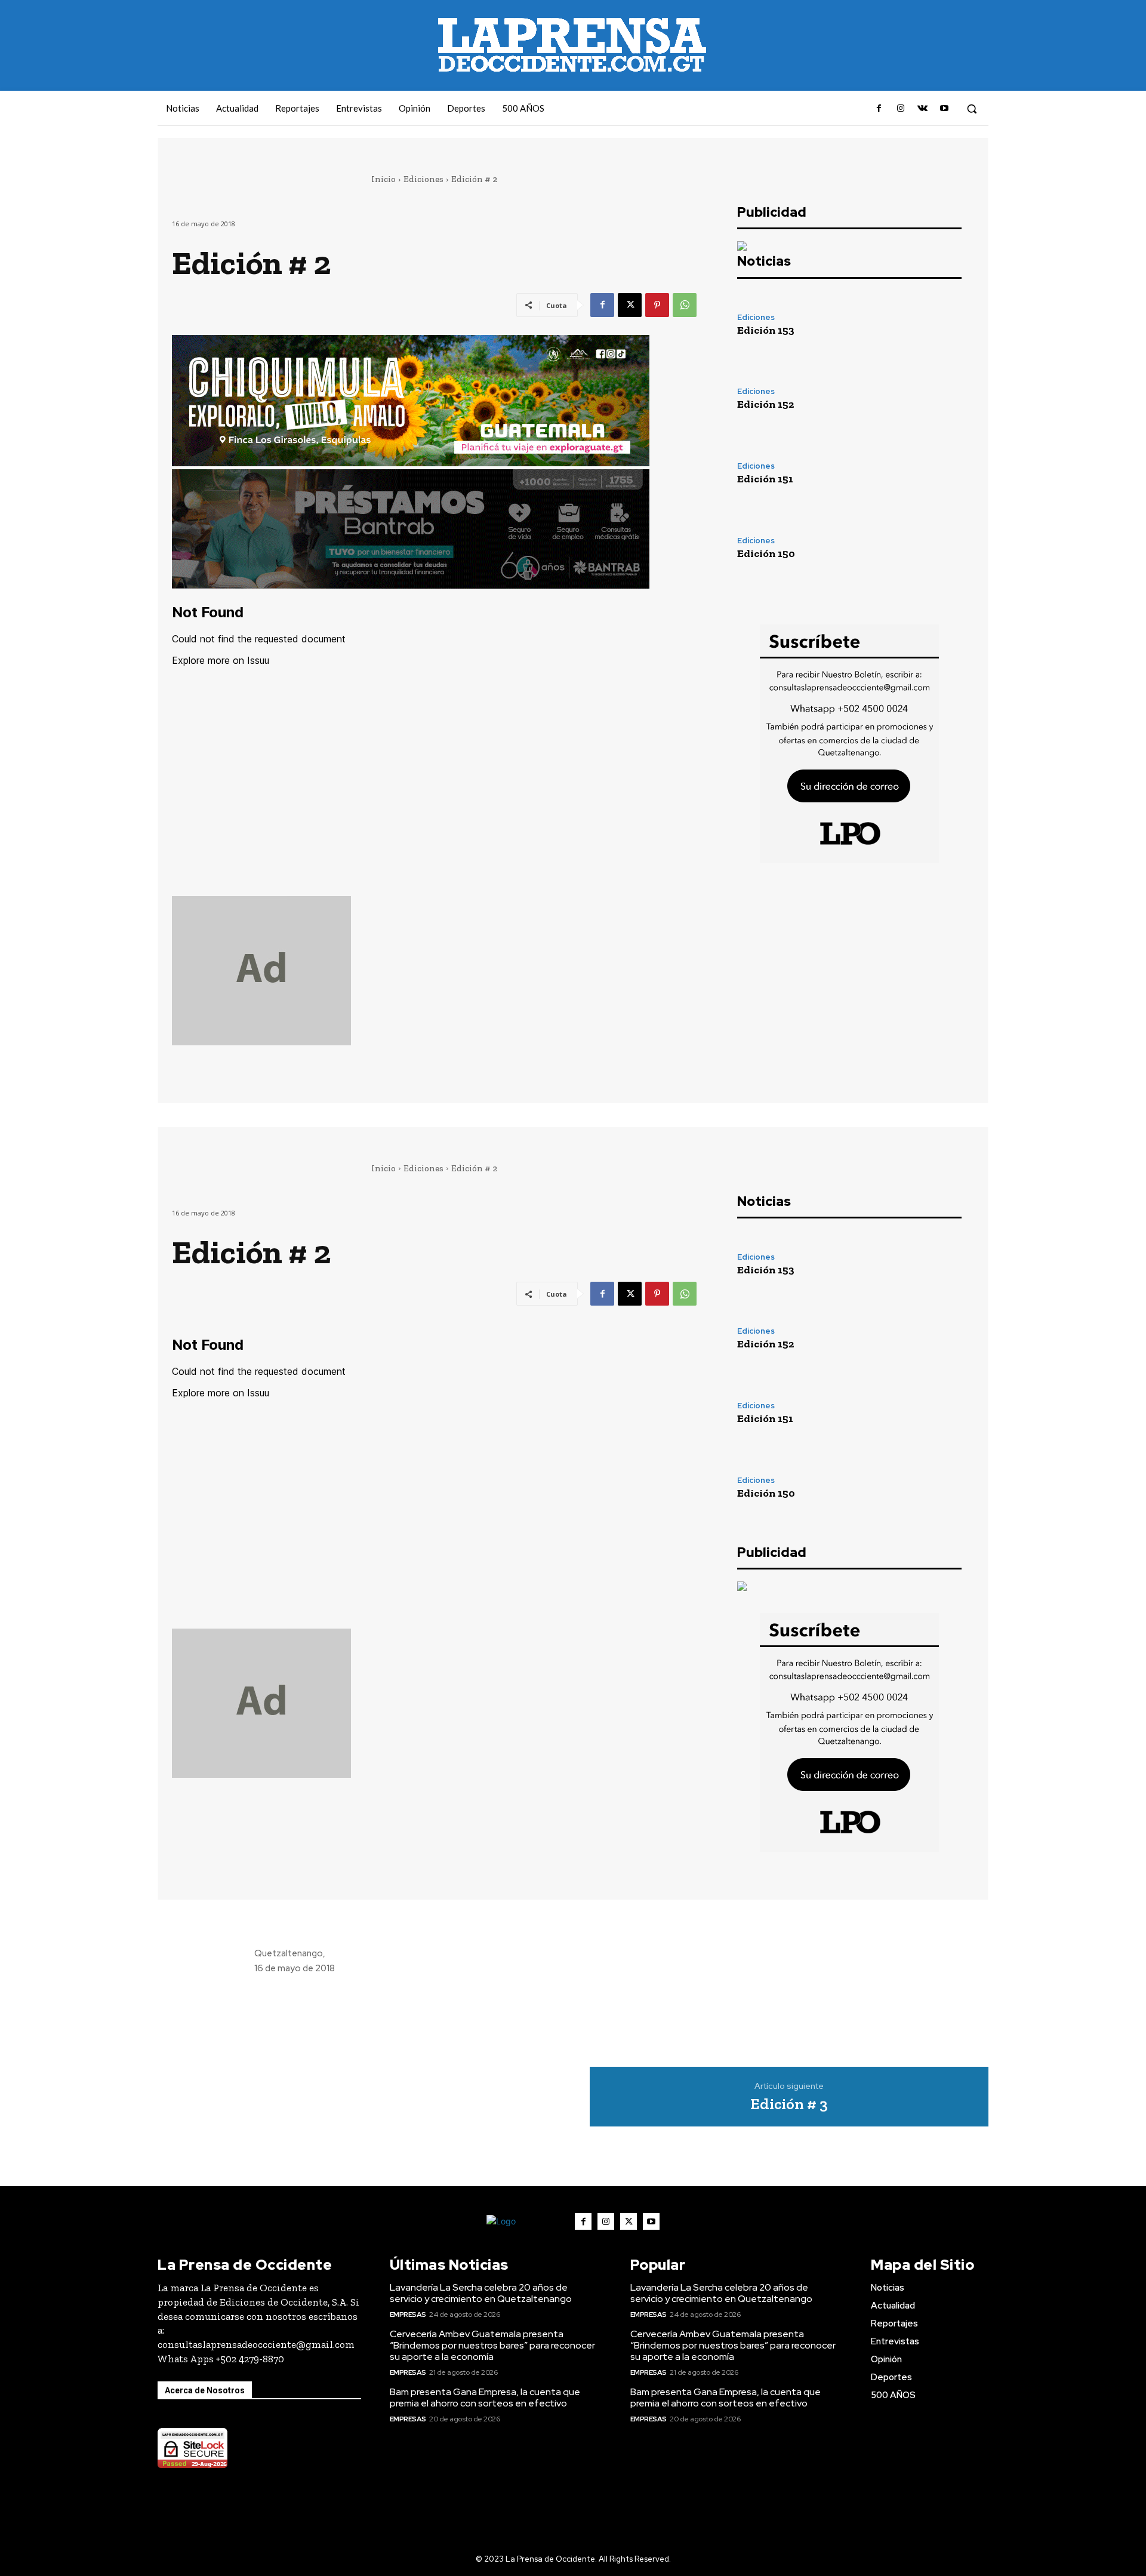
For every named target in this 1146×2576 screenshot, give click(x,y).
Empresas (408, 2315)
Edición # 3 (789, 2104)
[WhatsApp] (685, 305)
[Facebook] (879, 109)
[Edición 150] (928, 548)
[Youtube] (944, 109)
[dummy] (434, 971)
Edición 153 (766, 330)
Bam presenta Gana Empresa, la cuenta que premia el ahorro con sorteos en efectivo (485, 2398)
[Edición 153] (928, 324)
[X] (630, 305)
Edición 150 (766, 553)
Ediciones (423, 179)
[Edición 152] (928, 398)
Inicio (383, 179)
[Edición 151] (928, 473)
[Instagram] (901, 109)
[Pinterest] (657, 305)
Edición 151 (765, 479)
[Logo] (520, 2222)
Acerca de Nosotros (205, 2390)
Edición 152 (765, 404)
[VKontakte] (922, 109)
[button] (972, 109)
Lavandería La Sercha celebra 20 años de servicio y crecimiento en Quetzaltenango (481, 2293)
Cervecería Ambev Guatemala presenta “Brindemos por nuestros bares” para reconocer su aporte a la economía (492, 2345)
